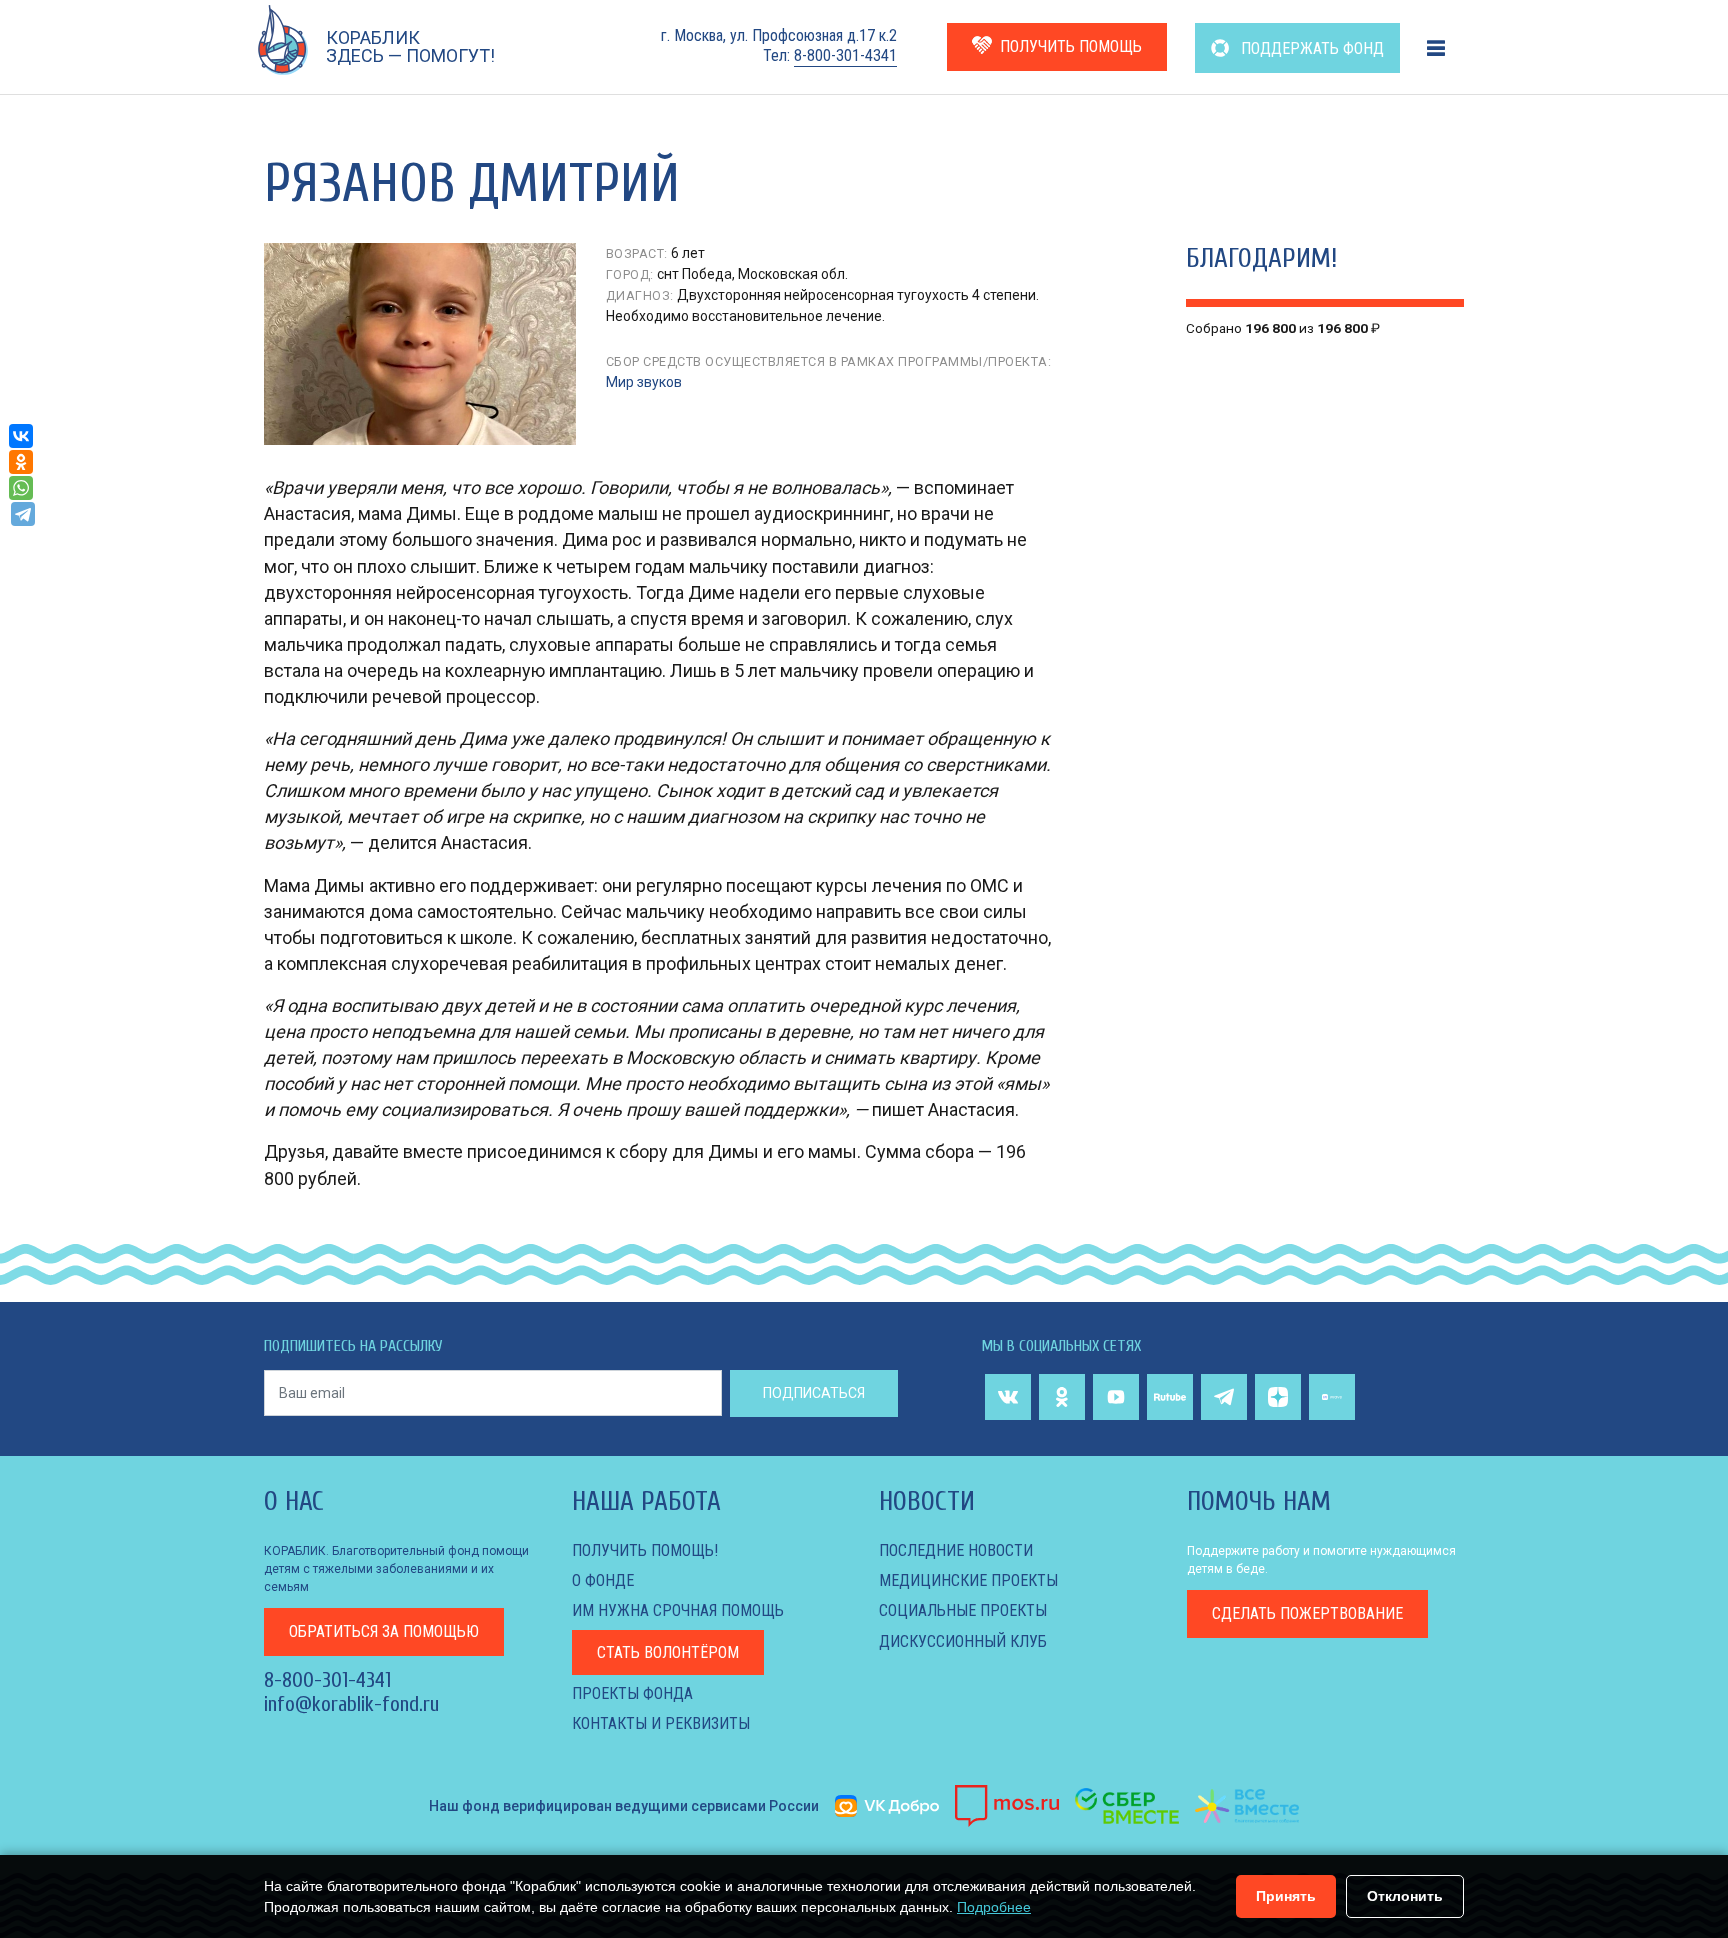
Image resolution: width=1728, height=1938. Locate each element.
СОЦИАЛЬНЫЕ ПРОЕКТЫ (963, 1610)
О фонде (603, 1580)
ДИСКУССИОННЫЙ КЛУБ (963, 1641)
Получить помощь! (645, 1550)
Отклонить (1405, 1896)
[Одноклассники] (21, 462)
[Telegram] (23, 514)
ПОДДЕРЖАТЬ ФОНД (1310, 48)
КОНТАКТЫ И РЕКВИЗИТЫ (661, 1723)
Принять (1286, 1896)
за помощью (384, 1631)
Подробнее (994, 1907)
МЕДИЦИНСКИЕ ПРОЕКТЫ (968, 1580)
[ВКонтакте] (21, 436)
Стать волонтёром (668, 1652)
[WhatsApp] (21, 488)
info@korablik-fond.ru (351, 1704)
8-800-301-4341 (845, 55)
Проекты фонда (632, 1693)
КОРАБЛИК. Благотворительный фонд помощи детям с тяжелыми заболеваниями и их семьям (396, 1569)
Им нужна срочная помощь (678, 1610)
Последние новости (956, 1550)
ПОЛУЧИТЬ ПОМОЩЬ (1071, 46)
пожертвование (1307, 1613)
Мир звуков (644, 382)
